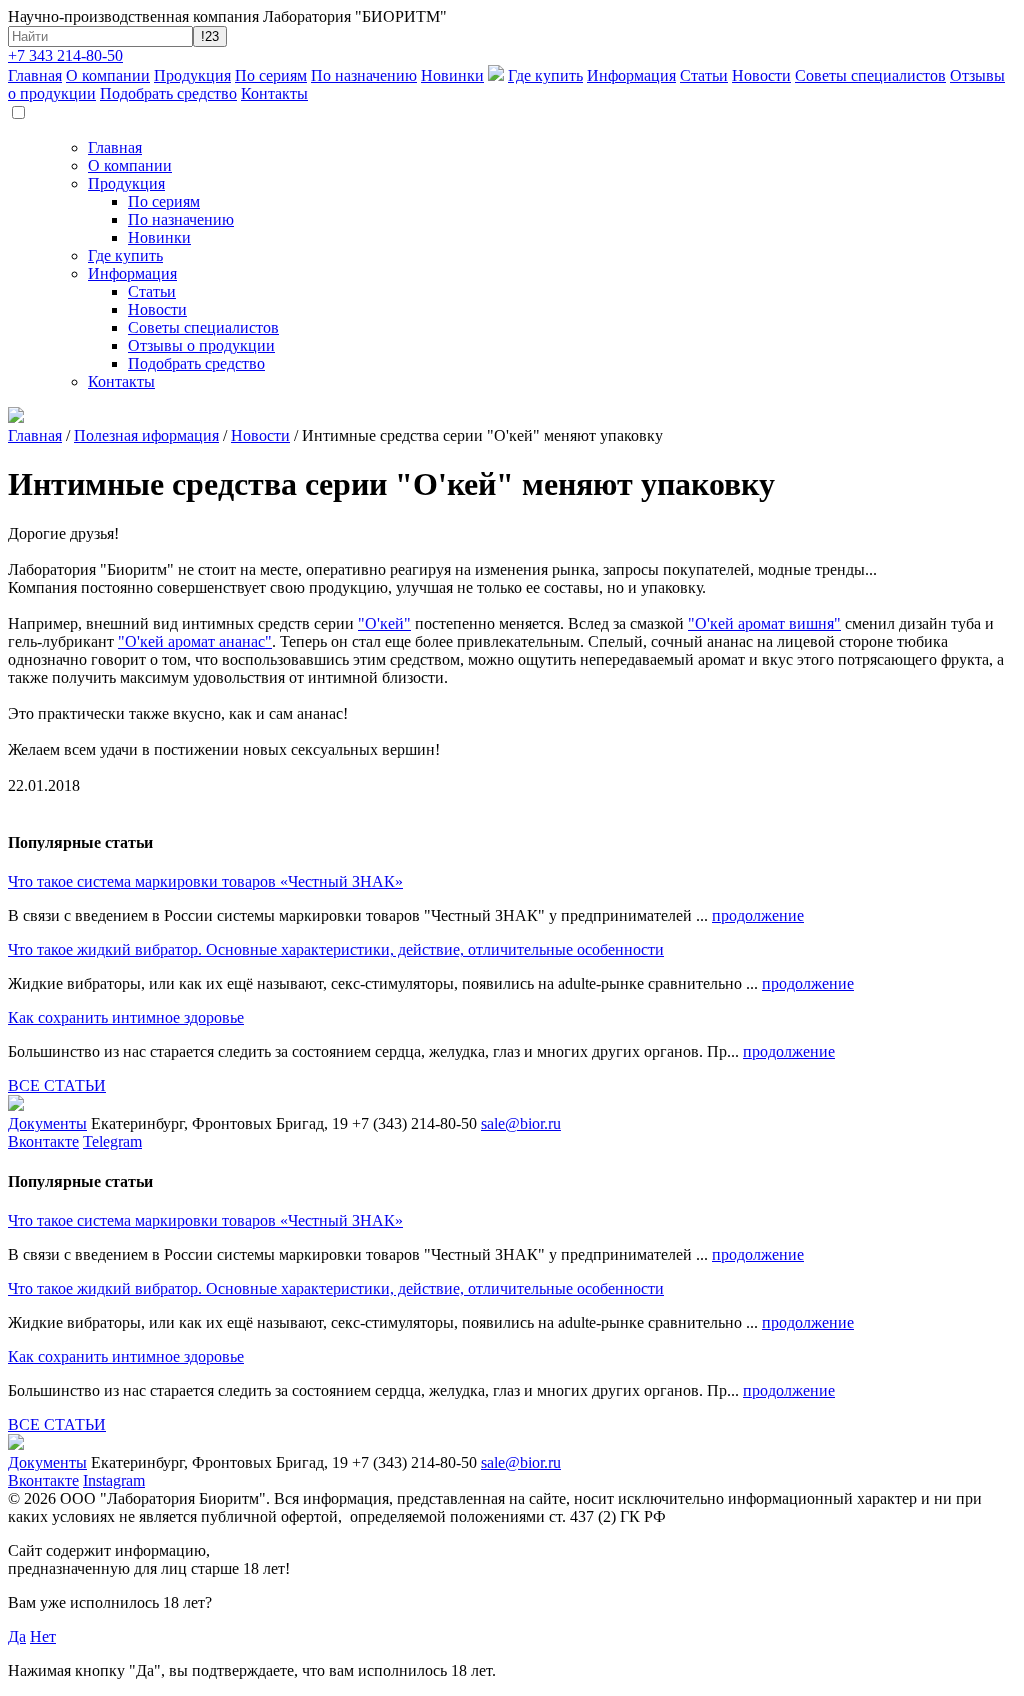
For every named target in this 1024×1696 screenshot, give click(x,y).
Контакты (274, 93)
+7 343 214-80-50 (65, 55)
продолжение (758, 915)
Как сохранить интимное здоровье (126, 1017)
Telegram (112, 1141)
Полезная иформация (146, 435)
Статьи (704, 75)
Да (17, 1636)
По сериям (271, 75)
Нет (43, 1636)
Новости (761, 75)
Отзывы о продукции (201, 345)
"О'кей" (384, 623)
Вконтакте (43, 1141)
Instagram (114, 1480)
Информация (631, 75)
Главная (35, 75)
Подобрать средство (168, 93)
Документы (47, 1123)
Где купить (545, 75)
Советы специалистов (870, 75)
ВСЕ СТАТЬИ (57, 1085)
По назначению (364, 75)
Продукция (192, 75)
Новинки (452, 75)
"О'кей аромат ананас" (195, 641)
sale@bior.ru (521, 1123)
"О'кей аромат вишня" (764, 623)
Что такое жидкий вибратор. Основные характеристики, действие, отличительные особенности (336, 949)
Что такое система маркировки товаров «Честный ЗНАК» (205, 881)
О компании (108, 75)
